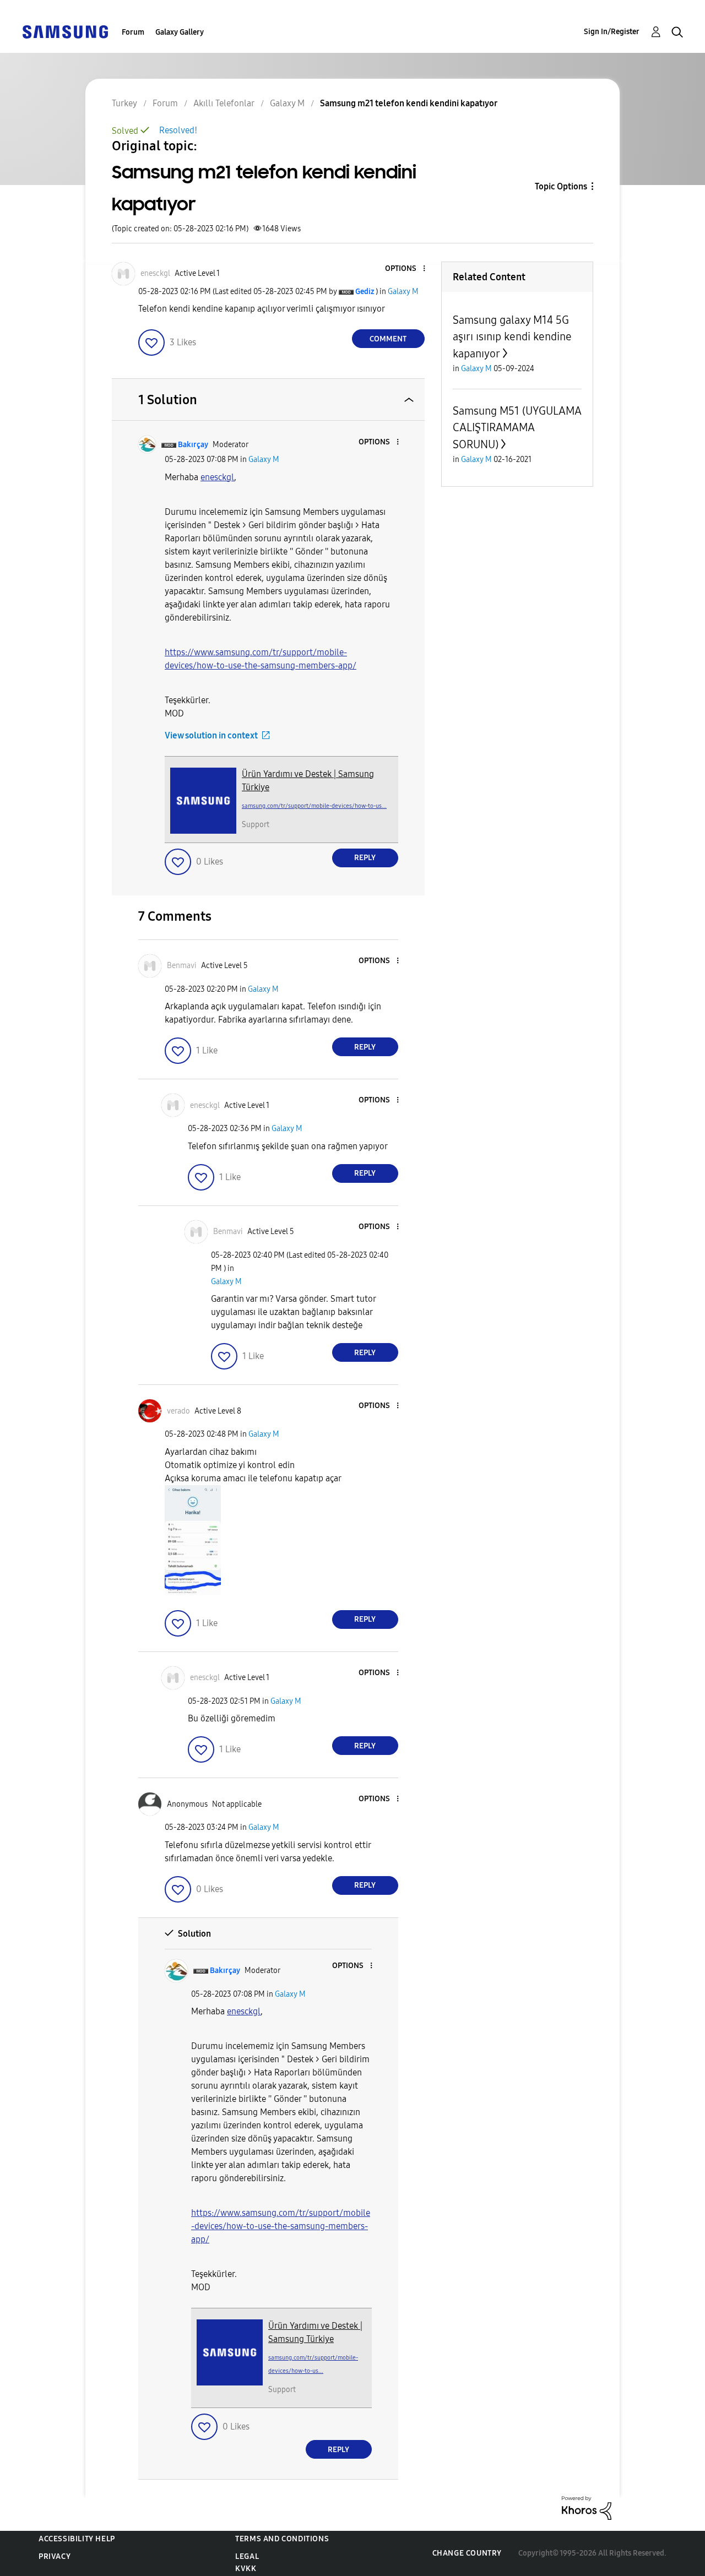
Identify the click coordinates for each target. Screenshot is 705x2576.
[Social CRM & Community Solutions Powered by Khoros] (587, 2507)
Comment (388, 339)
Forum (133, 32)
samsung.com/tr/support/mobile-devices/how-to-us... (314, 806)
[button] (405, 269)
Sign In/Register (612, 32)
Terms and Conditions (282, 2539)
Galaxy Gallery (180, 32)
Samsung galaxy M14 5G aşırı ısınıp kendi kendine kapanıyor (512, 337)
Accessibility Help (77, 2539)
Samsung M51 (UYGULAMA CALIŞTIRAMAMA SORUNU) (517, 428)
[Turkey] (65, 31)
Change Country (467, 2553)
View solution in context (211, 735)
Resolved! (178, 130)
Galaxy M (403, 292)
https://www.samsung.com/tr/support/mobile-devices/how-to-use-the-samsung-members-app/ (281, 2226)
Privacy (55, 2556)
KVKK (246, 2569)
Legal (247, 2556)
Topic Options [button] (561, 186)
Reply (365, 858)
